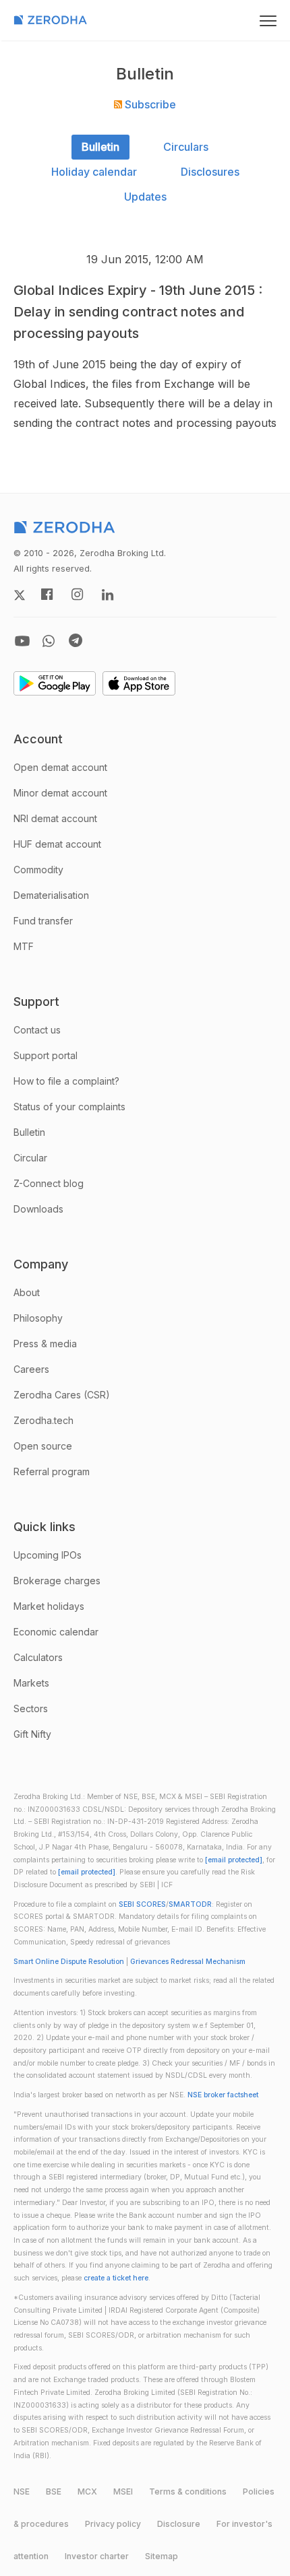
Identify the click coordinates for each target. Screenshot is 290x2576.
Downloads (38, 1209)
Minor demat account (60, 793)
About (27, 1292)
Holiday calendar (94, 172)
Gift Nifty (32, 1734)
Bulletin (100, 147)
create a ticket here (116, 2278)
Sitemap (162, 2556)
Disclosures (210, 172)
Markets (31, 1683)
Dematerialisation (51, 895)
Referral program (52, 1471)
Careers (31, 1369)
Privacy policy (113, 2524)
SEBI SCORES (142, 1904)
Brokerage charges (57, 1581)
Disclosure (179, 2524)
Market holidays (49, 1606)
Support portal (46, 1055)
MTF (24, 946)
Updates (145, 197)
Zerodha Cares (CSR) (62, 1395)
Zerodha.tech (43, 1420)
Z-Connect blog (49, 1183)
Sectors (31, 1708)
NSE (22, 2492)
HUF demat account (57, 844)
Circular (30, 1158)
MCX (87, 2492)
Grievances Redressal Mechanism (188, 1962)
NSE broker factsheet (223, 2095)
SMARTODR (190, 1904)
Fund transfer (43, 921)
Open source (43, 1446)
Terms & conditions (188, 2492)
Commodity (38, 870)
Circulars (186, 147)
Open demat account (60, 767)
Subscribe (149, 104)
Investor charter (97, 2556)
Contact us (37, 1030)
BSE (54, 2492)
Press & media (45, 1344)
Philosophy (38, 1318)
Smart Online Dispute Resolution (69, 1962)
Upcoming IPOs (48, 1555)
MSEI (123, 2492)
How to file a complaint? (66, 1081)
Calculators (38, 1657)
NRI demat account (55, 818)
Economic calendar (56, 1632)
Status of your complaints (69, 1107)
